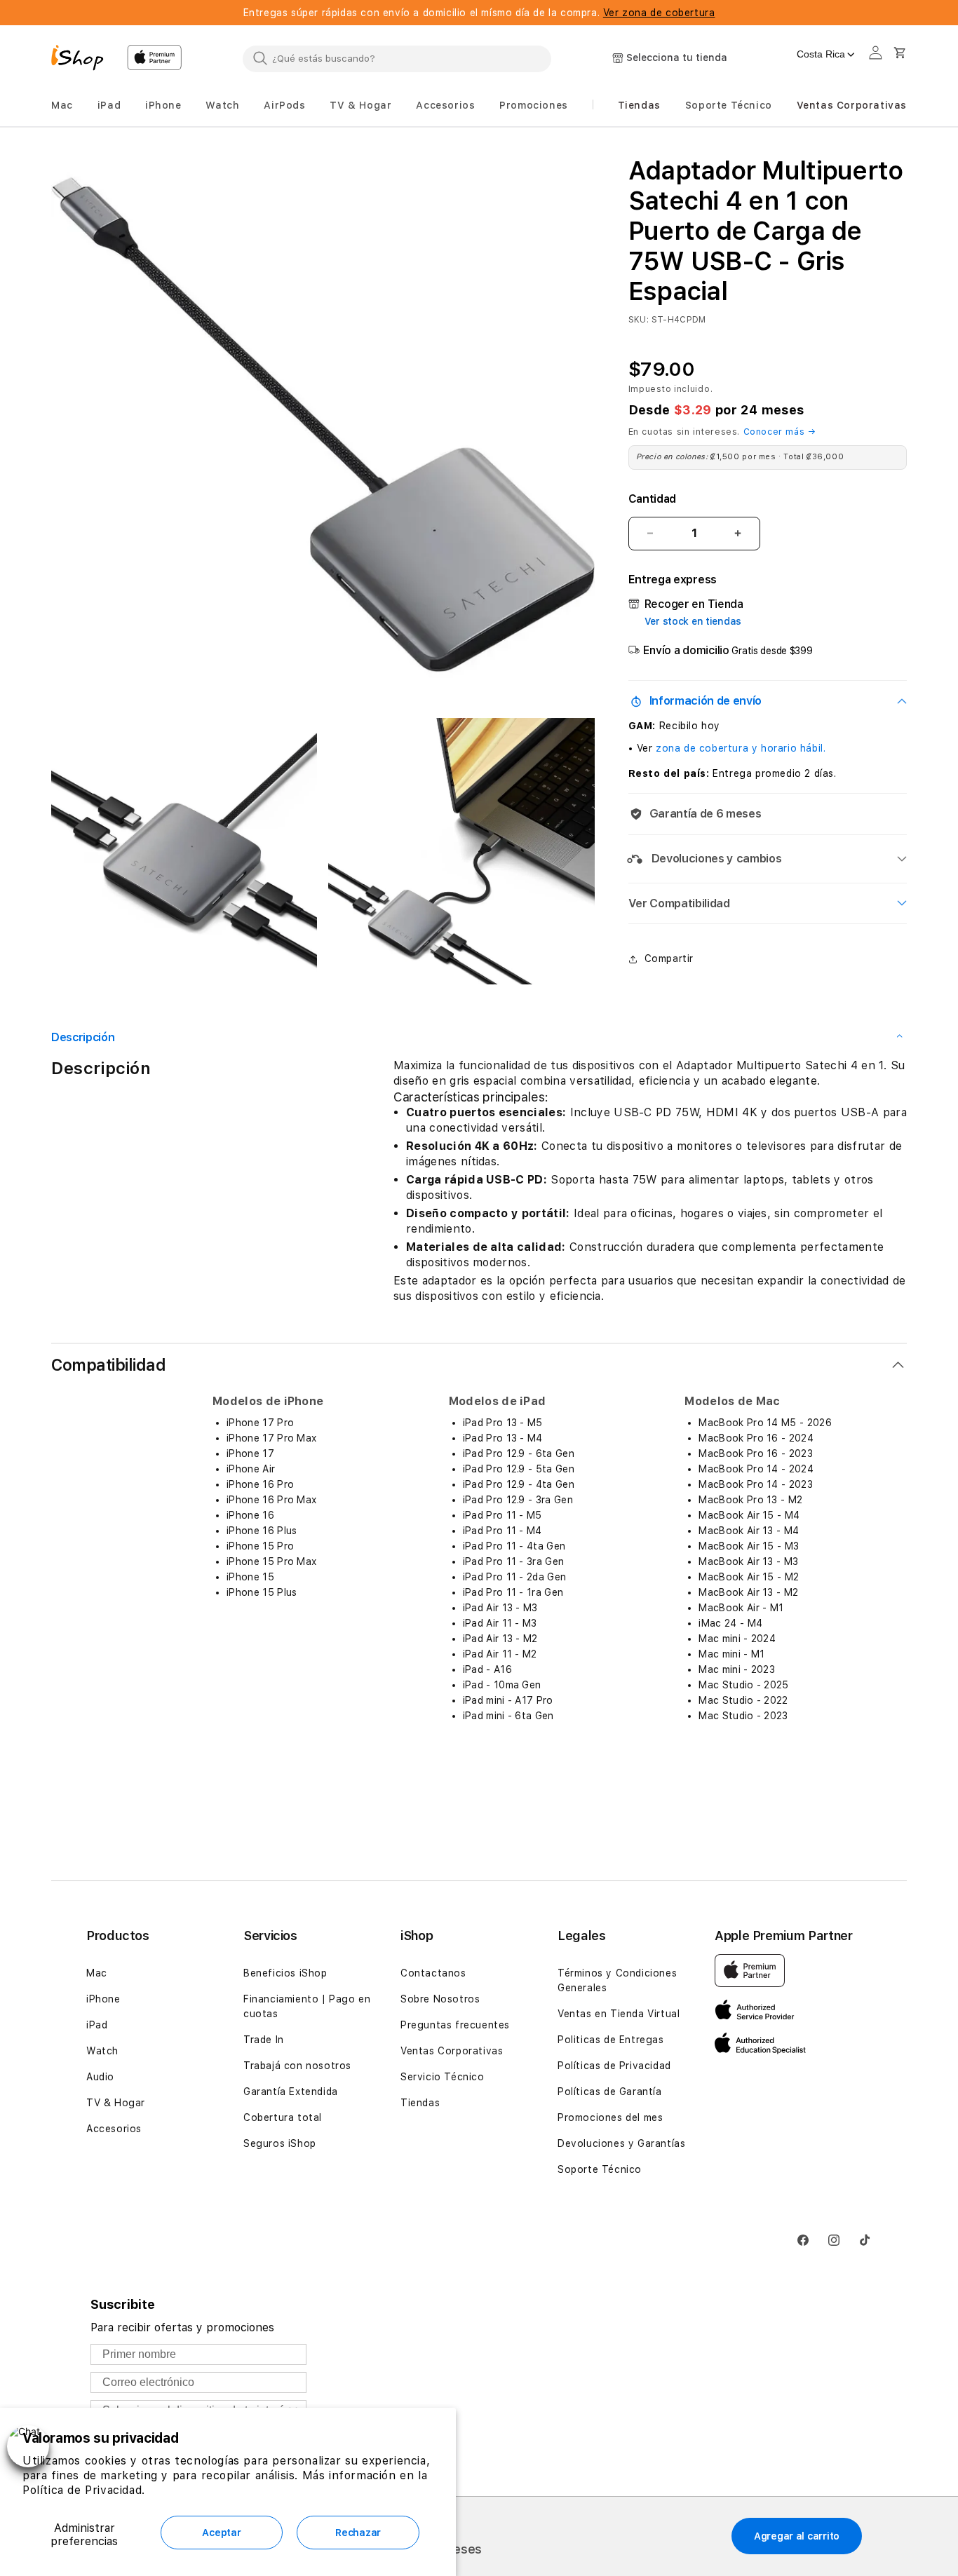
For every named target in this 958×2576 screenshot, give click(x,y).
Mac (97, 1973)
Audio (100, 2077)
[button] (62, 106)
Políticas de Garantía (610, 2092)
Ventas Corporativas (452, 2051)
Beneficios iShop (285, 1973)
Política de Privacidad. (84, 2490)
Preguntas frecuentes (455, 2025)
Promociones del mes (610, 2117)
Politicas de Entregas (611, 2040)
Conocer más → (780, 432)
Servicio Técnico (443, 2077)
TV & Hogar (116, 2103)
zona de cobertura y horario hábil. (741, 748)
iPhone (103, 1999)
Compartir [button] (669, 958)
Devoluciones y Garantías (621, 2143)
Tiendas (420, 2103)
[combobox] (397, 58)
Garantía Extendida (291, 2092)
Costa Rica (821, 54)
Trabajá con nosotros (297, 2066)
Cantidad (652, 499)
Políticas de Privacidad (614, 2066)
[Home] (83, 60)
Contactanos (433, 1973)
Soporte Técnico (600, 2169)
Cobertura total (283, 2117)
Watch (102, 2051)
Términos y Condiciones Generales (617, 1980)
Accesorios (114, 2129)
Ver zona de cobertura (659, 13)
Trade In (264, 2040)
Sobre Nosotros (440, 1999)
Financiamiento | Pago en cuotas (307, 2006)
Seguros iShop (280, 2143)
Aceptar (221, 2533)
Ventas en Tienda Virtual (619, 2014)
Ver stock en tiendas (693, 621)
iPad (97, 2025)
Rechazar (358, 2533)
